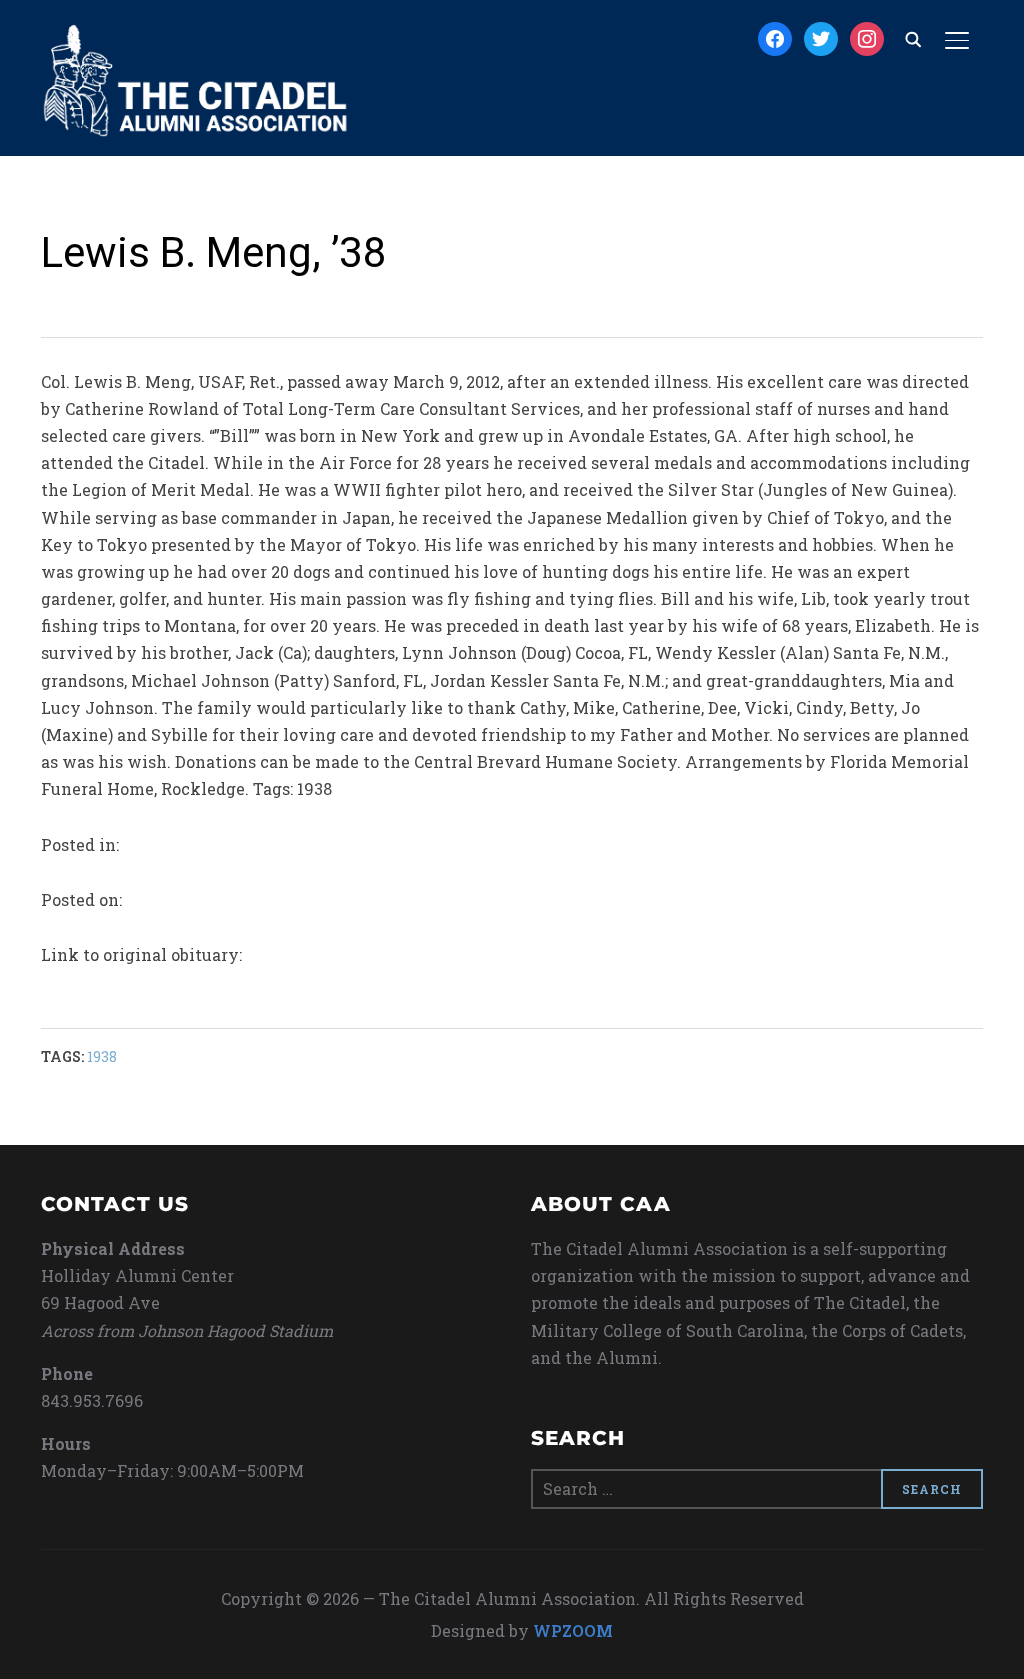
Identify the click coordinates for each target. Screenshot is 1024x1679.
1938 (102, 1056)
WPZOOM (573, 1630)
